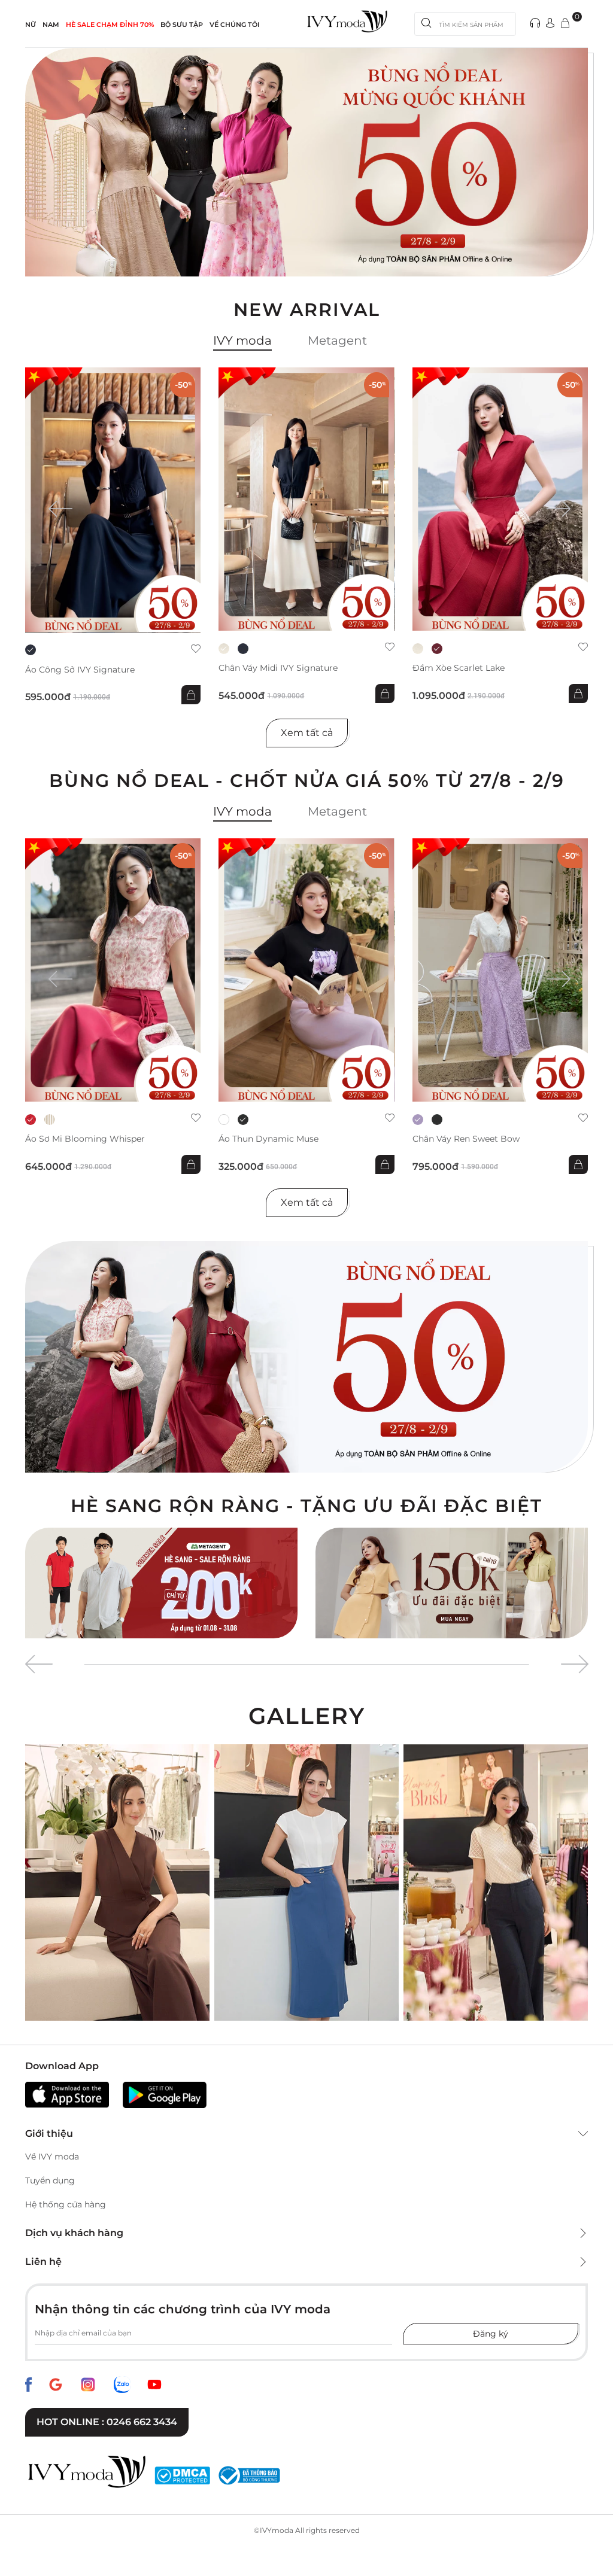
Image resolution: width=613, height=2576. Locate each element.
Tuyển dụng (50, 2180)
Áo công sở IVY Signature (80, 670)
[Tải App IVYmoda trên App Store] (67, 2095)
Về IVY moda (52, 2157)
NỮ (31, 25)
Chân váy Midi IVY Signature (278, 668)
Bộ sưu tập (182, 25)
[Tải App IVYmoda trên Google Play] (165, 2095)
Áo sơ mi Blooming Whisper (85, 1139)
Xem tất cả (307, 733)
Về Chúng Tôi (235, 25)
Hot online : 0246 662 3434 (107, 2422)
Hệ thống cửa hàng (66, 2204)
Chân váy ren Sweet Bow (466, 1139)
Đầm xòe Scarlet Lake (459, 668)
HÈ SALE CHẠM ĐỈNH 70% (110, 25)
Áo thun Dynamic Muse (268, 1139)
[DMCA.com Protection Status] (182, 2475)
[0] (565, 24)
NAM (51, 25)
